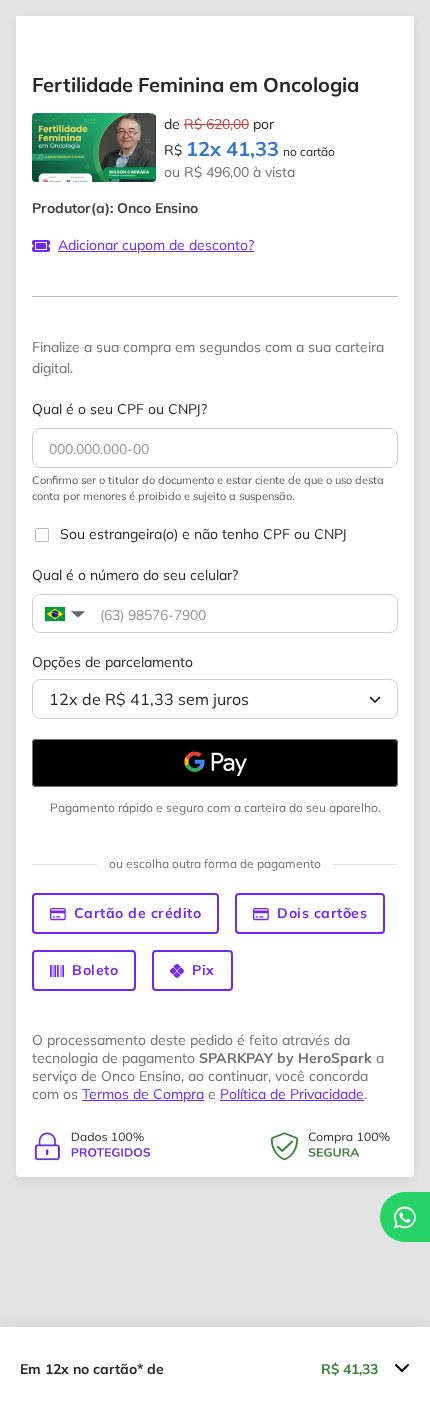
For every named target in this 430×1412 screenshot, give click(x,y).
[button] (63, 614)
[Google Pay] (215, 763)
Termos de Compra (143, 1094)
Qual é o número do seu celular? (135, 575)
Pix (203, 970)
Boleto (95, 970)
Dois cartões (322, 913)
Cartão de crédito (138, 913)
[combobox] (215, 699)
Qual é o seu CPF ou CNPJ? (119, 409)
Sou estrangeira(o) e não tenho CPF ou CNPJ (203, 534)
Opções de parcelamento (112, 662)
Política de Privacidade (292, 1094)
